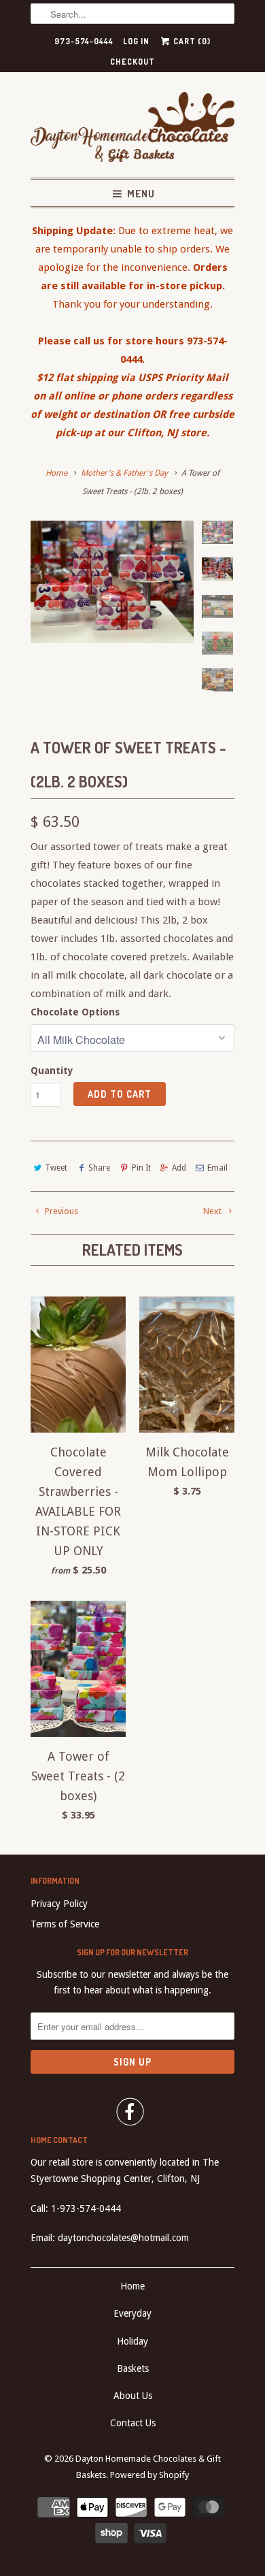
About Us (133, 2396)
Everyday (132, 2313)
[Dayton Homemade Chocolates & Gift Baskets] (132, 130)
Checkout (132, 62)
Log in (136, 41)
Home (132, 2286)
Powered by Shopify (149, 2475)
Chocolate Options (75, 1012)
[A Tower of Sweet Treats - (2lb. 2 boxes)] (112, 582)
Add (179, 1168)
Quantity (52, 1071)
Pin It (141, 1168)
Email (217, 1168)
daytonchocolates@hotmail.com (123, 2238)
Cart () (191, 41)
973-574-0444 (84, 41)
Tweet (56, 1168)
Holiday (132, 2341)
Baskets (133, 2368)
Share (99, 1168)
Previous (60, 1211)
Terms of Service (65, 1924)
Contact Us (133, 2423)
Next (213, 1211)
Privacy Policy (59, 1904)
